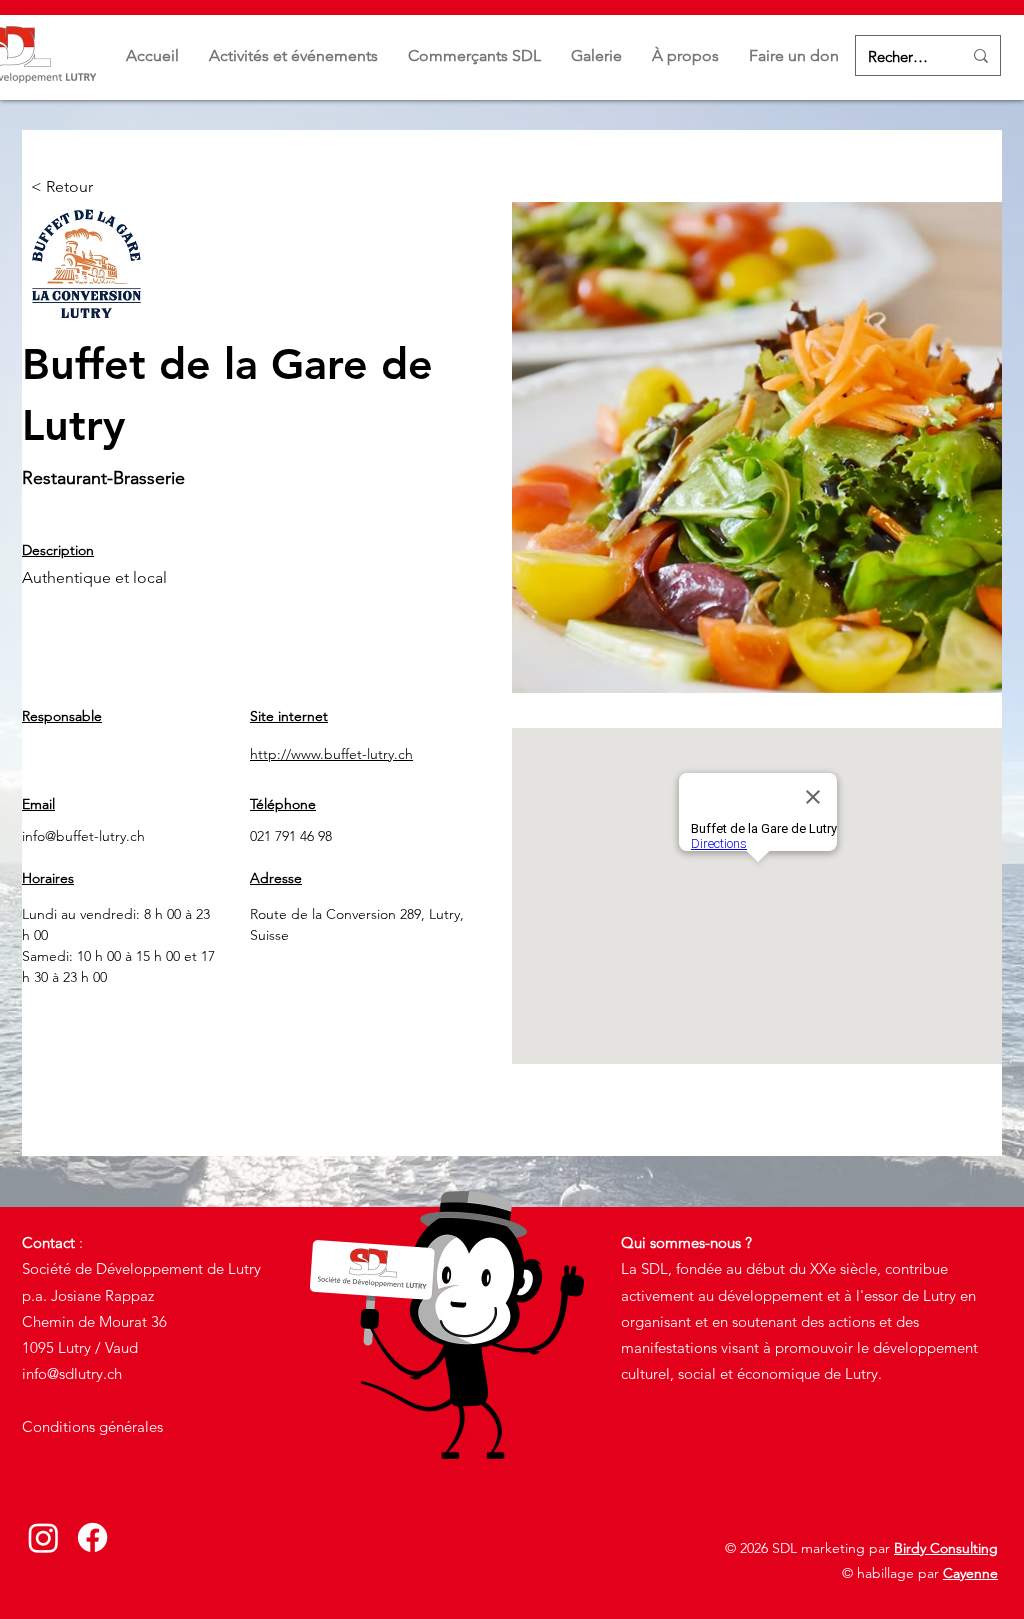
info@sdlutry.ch (72, 1373)
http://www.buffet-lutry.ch (331, 754)
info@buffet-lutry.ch (83, 836)
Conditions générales (92, 1426)
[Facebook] (92, 1537)
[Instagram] (43, 1537)
